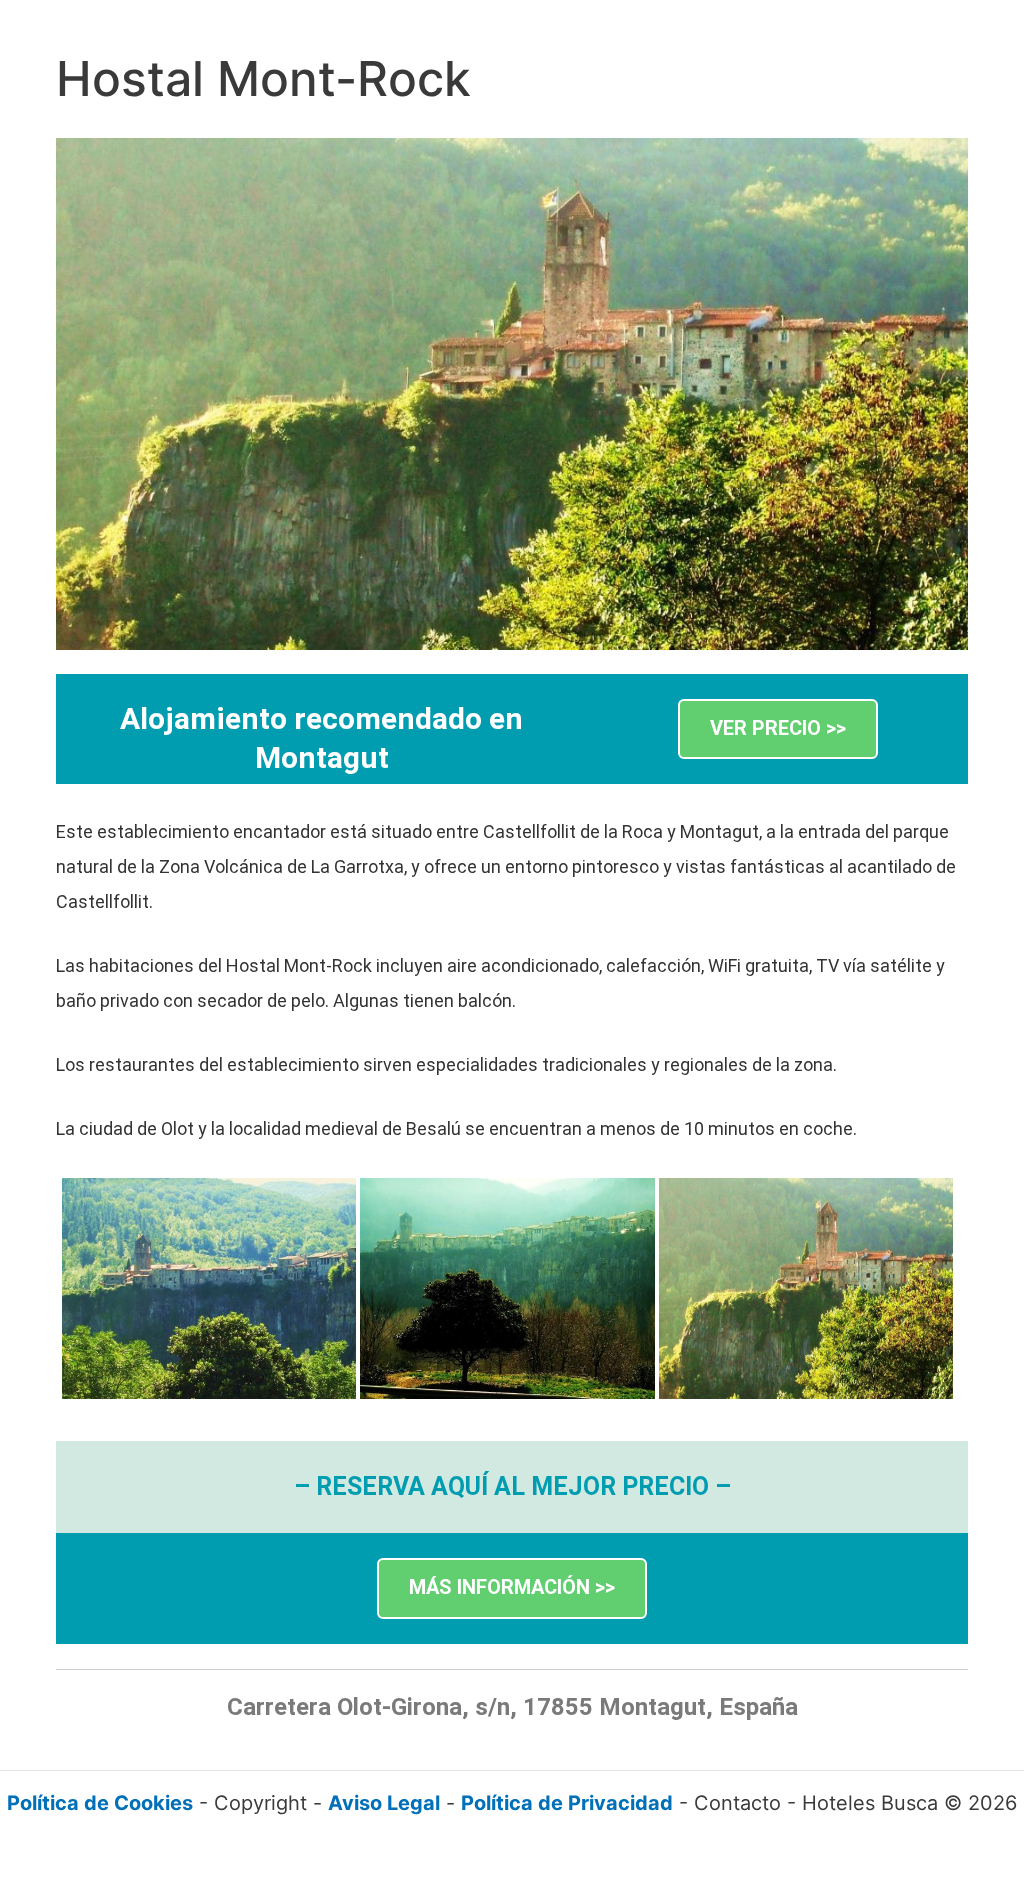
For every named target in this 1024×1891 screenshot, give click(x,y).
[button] (778, 729)
